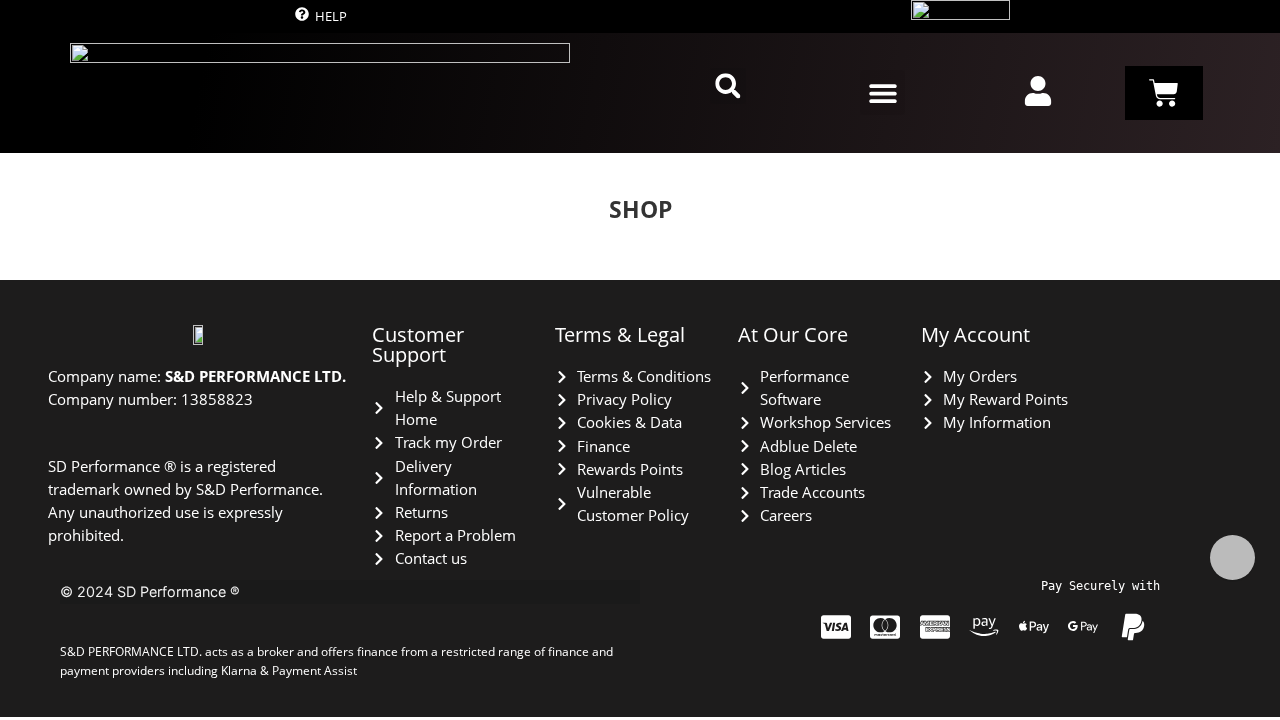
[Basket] (1164, 93)
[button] (728, 86)
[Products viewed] (1232, 557)
